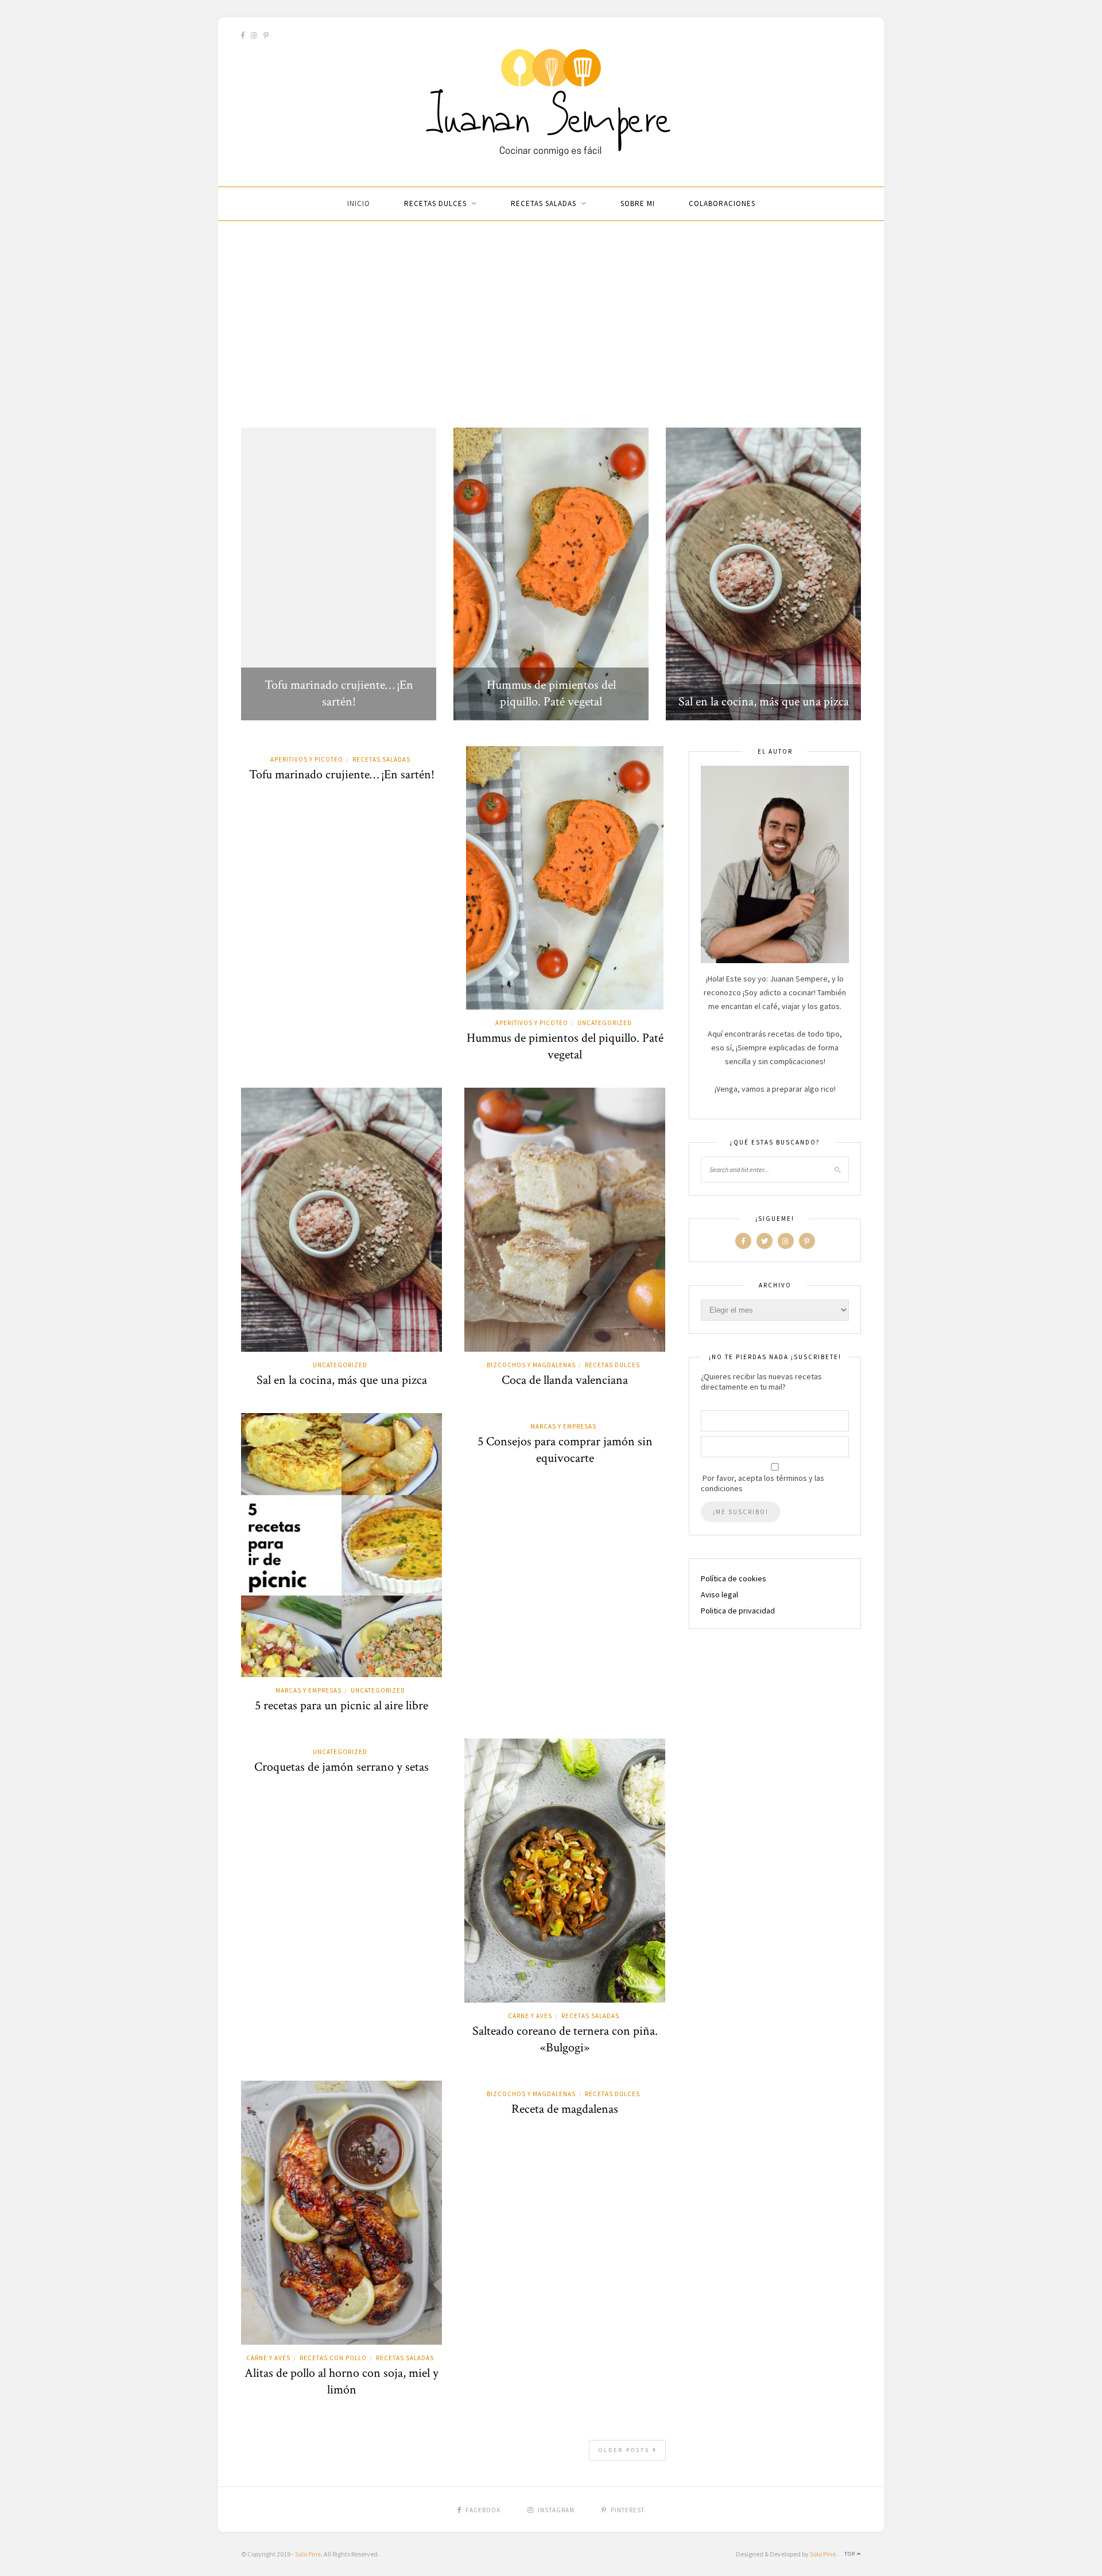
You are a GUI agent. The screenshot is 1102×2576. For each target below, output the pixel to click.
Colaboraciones (722, 203)
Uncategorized (605, 1023)
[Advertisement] (551, 324)
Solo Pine (308, 2554)
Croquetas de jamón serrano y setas (342, 1767)
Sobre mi (638, 203)
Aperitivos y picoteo (307, 759)
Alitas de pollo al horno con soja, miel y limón (342, 2381)
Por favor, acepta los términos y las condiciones (763, 1483)
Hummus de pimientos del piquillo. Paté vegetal (551, 693)
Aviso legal (719, 1595)
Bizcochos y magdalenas (531, 1365)
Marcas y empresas (309, 1690)
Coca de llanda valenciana (565, 1380)
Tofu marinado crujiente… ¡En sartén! (339, 693)
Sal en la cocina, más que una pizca (764, 702)
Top (851, 2554)
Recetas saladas (544, 203)
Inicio (359, 203)
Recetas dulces (435, 203)
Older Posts (626, 2450)
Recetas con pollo (333, 2358)
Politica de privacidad (738, 1611)
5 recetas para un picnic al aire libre (342, 1706)
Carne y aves (530, 2016)
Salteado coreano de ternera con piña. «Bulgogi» (565, 2039)
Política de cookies (734, 1578)
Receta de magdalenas (565, 2109)
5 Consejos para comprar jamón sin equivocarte (565, 1450)
